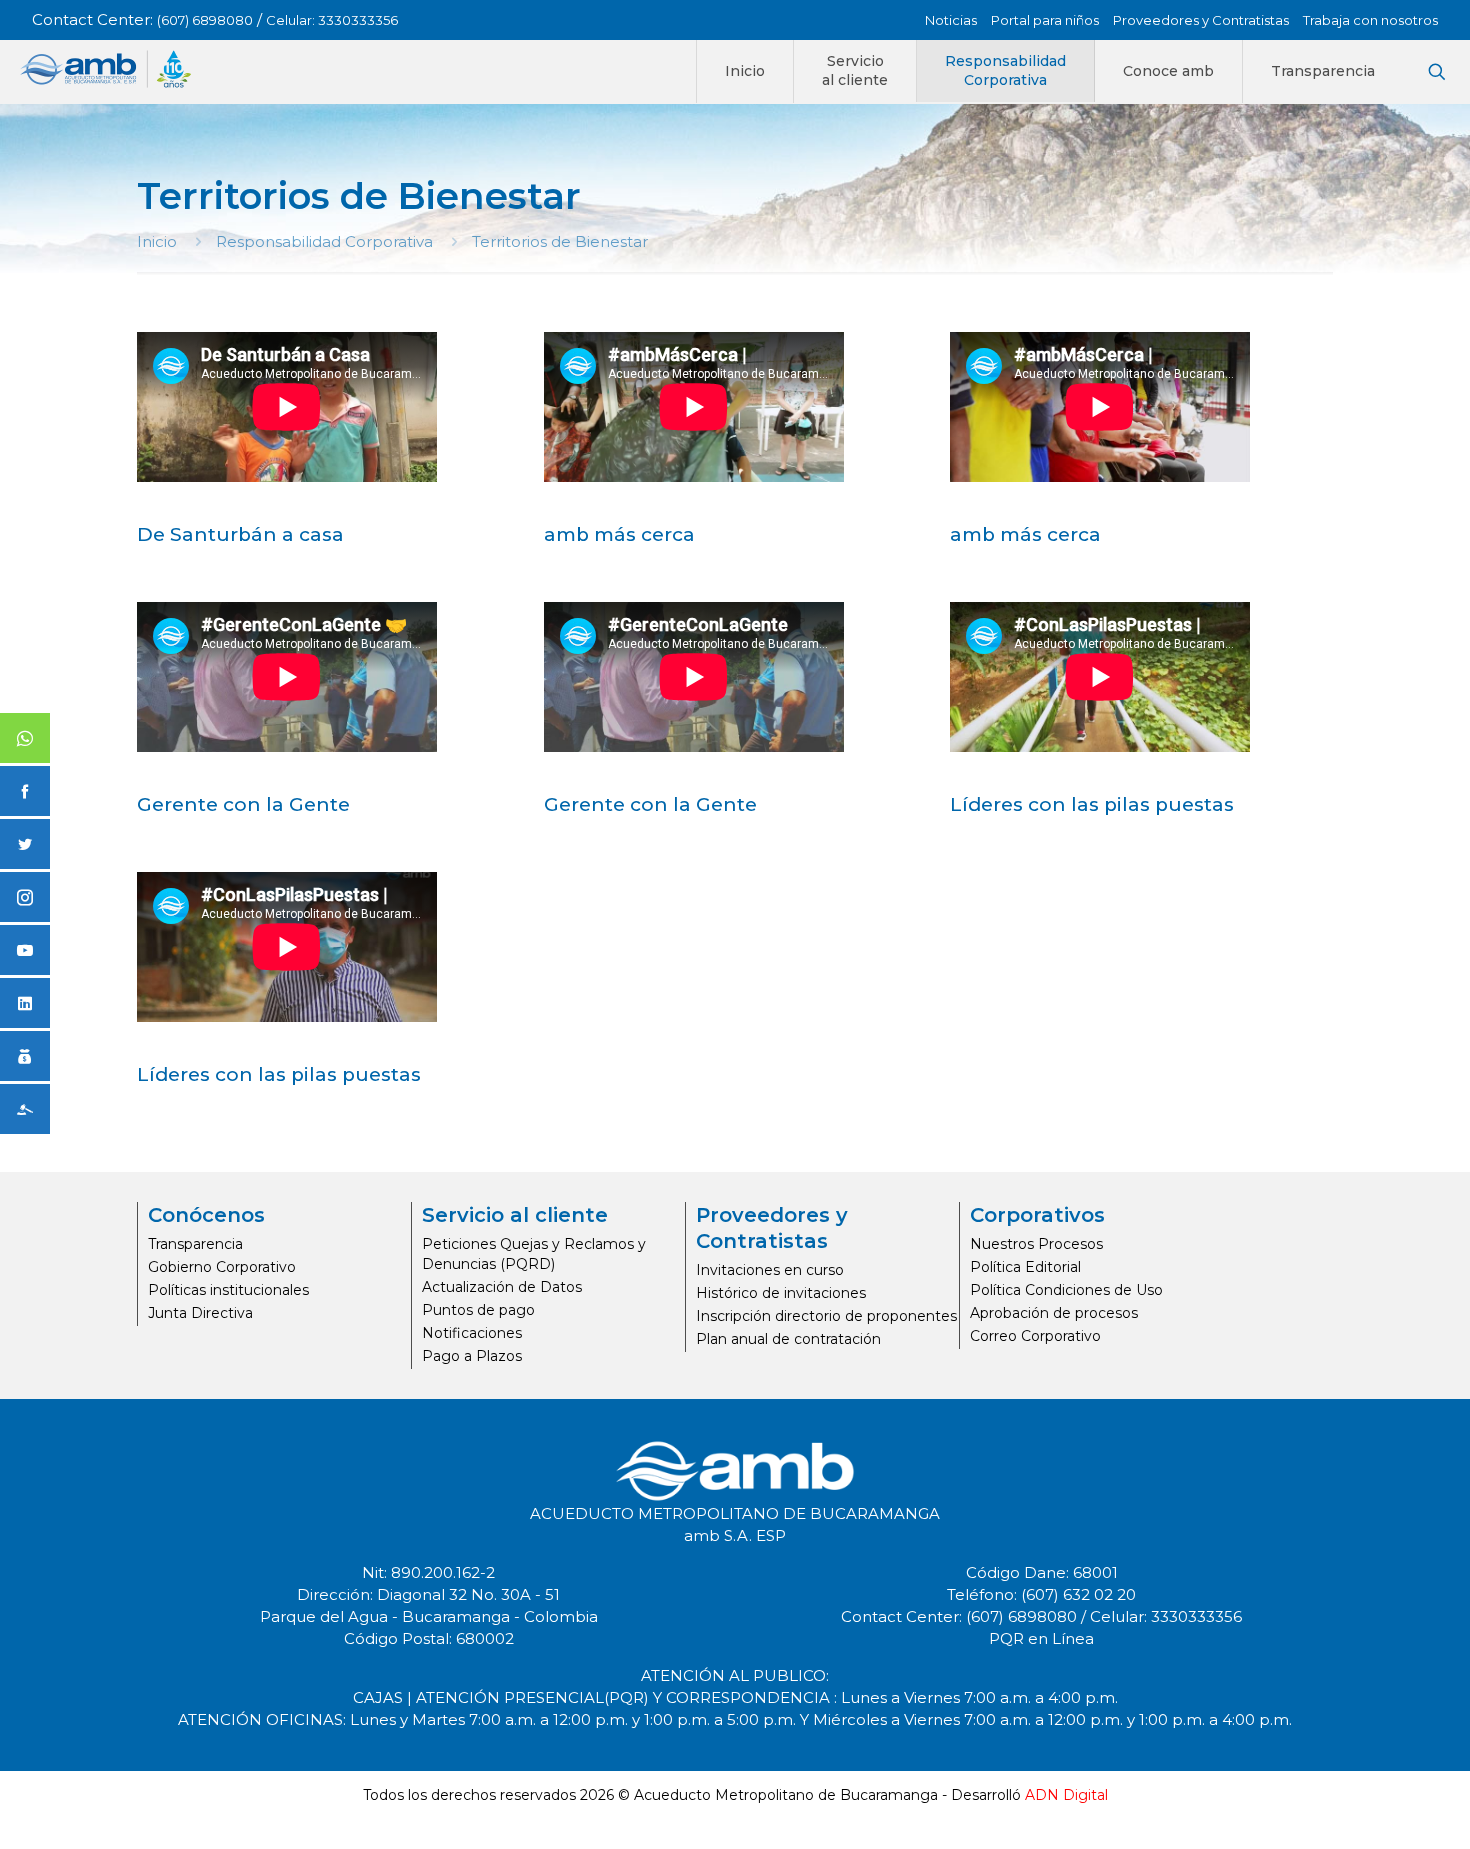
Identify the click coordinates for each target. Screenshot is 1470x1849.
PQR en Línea (1041, 1638)
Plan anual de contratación (788, 1339)
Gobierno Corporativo (222, 1267)
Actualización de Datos (502, 1287)
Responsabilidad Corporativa (324, 241)
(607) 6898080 (205, 20)
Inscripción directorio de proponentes (826, 1316)
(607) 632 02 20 (1078, 1594)
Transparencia (195, 1244)
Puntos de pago (478, 1310)
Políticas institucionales (228, 1290)
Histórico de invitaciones (781, 1293)
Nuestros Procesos (1036, 1244)
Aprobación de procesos (1054, 1313)
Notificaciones (472, 1333)
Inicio (157, 241)
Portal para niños (1045, 20)
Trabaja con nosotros (1370, 20)
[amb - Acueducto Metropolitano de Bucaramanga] (105, 69)
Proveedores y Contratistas (1201, 20)
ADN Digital (1066, 1795)
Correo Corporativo (1035, 1336)
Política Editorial (1025, 1267)
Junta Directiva (200, 1313)
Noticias (951, 20)
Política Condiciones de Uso (1066, 1290)
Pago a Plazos (472, 1356)
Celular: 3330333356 (332, 20)
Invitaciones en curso (770, 1270)
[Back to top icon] (1374, 1808)
